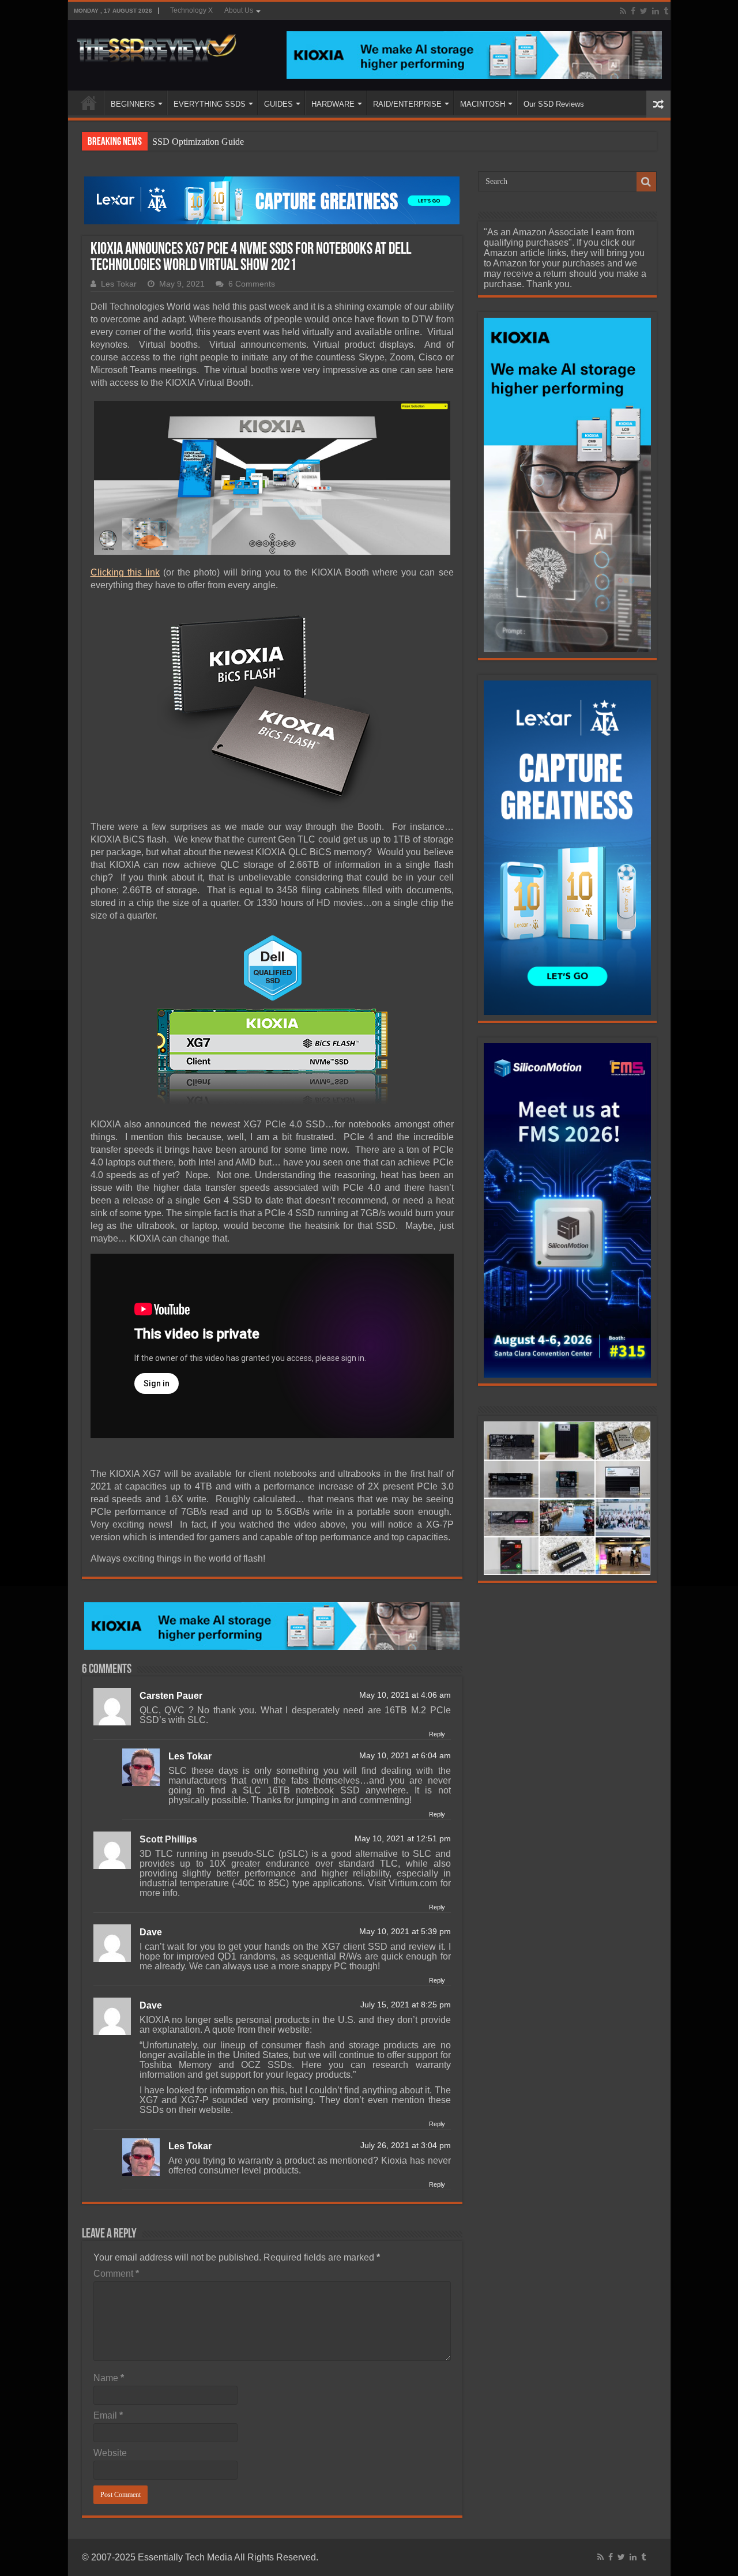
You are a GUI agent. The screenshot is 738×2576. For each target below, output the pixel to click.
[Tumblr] (666, 11)
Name (109, 2378)
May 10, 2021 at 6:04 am (405, 1756)
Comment (116, 2274)
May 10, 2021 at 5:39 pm (405, 1932)
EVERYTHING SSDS (210, 104)
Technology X (191, 10)
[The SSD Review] (157, 45)
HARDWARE (333, 104)
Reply (437, 1734)
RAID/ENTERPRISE (407, 104)
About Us (239, 10)
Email (108, 2415)
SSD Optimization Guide (198, 142)
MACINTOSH (483, 104)
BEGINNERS (133, 104)
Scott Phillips (168, 1839)
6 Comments (252, 284)
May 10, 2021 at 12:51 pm (403, 1839)
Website (110, 2453)
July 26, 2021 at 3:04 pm (406, 2146)
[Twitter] (644, 11)
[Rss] (623, 11)
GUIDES (278, 104)
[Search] (646, 182)
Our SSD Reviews (554, 104)
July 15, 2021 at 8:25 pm (406, 2005)
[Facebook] (633, 11)
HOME (89, 103)
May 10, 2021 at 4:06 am (405, 1695)
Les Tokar (119, 284)
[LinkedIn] (656, 11)
